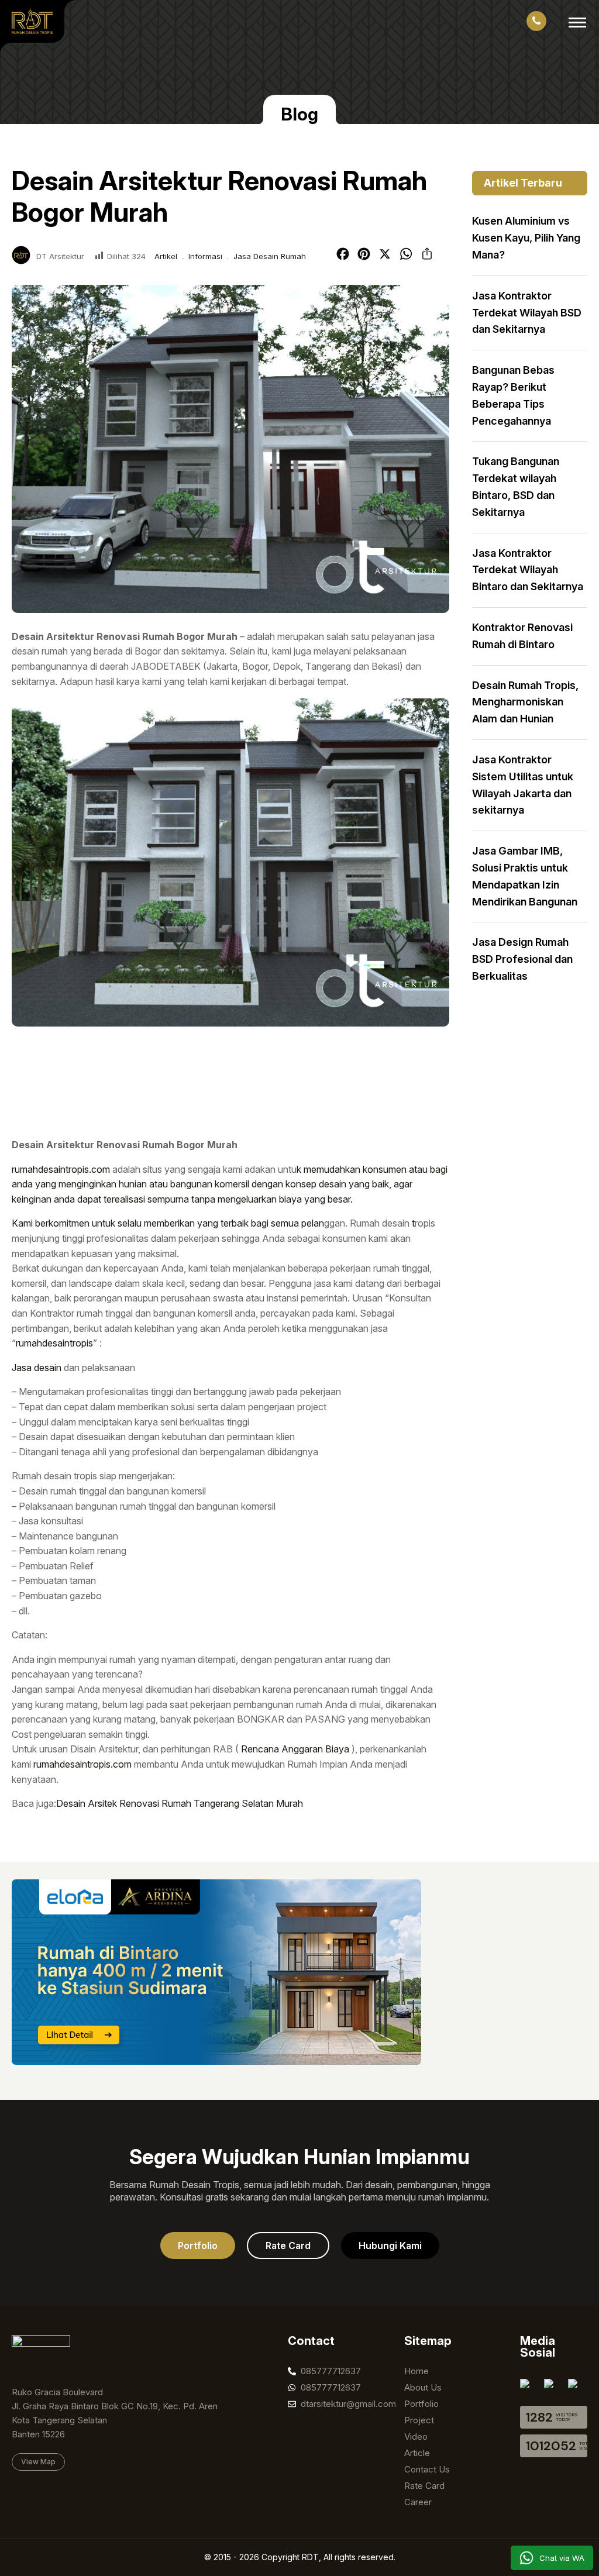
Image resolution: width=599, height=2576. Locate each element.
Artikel (166, 256)
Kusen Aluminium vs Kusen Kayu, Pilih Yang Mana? (526, 238)
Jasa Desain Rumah (270, 256)
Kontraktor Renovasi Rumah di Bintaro (522, 636)
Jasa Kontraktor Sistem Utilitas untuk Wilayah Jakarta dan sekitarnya (523, 785)
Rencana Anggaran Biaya (295, 1749)
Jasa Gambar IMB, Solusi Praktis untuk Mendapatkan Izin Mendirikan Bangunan (525, 876)
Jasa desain (37, 1368)
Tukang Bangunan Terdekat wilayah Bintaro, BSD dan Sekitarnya (516, 486)
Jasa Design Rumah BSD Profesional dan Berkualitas (522, 959)
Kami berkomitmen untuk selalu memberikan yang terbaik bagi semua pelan (168, 1223)
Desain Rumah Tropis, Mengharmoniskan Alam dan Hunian (525, 702)
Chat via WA (562, 2558)
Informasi (205, 256)
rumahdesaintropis (54, 1343)
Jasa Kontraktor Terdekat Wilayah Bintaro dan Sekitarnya (528, 570)
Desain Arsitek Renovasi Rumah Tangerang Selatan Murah (180, 1803)
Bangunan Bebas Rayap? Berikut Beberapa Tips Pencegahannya (513, 395)
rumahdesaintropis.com (61, 1169)
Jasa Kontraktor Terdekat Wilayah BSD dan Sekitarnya (527, 313)
